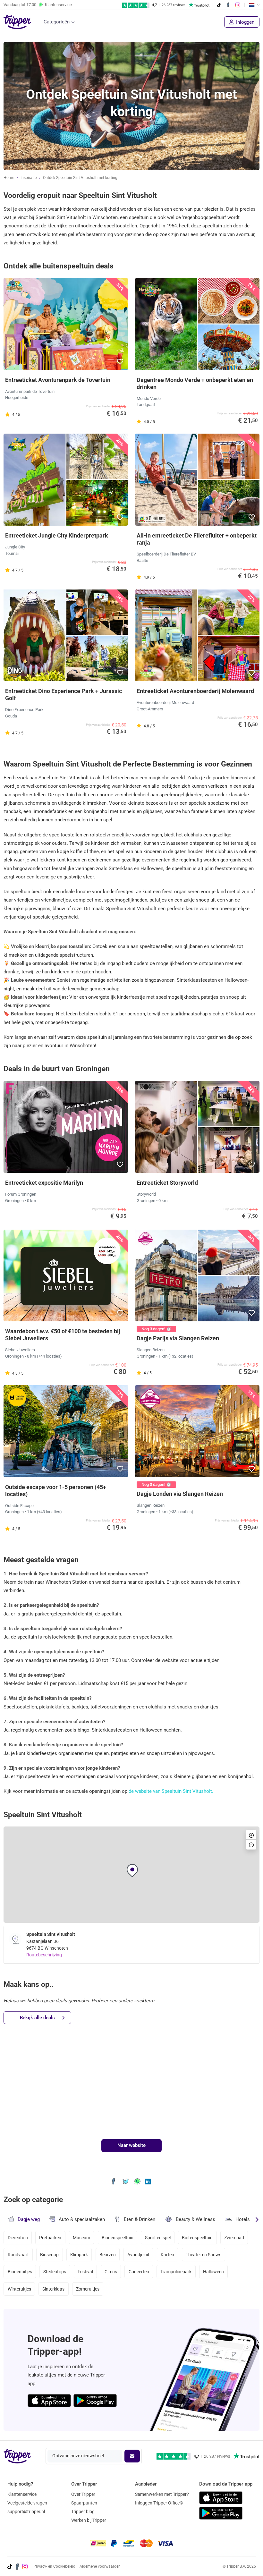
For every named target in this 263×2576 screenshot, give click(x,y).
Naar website (131, 2145)
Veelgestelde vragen (27, 2503)
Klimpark (79, 2255)
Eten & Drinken (140, 2219)
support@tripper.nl (26, 2512)
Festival (85, 2272)
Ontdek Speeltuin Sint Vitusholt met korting (80, 178)
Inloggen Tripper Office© (159, 2503)
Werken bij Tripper (89, 2520)
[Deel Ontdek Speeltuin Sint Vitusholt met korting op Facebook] (113, 2181)
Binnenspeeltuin (118, 2238)
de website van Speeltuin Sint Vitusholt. (171, 1791)
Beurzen (108, 2255)
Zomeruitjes (88, 2289)
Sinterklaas (53, 2289)
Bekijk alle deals (37, 2018)
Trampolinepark (176, 2272)
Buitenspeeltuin (197, 2238)
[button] (120, 362)
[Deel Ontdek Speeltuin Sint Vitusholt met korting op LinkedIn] (148, 2181)
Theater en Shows (204, 2255)
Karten (167, 2255)
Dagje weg (29, 2219)
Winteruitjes (19, 2289)
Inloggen (245, 22)
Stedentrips (55, 2272)
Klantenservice (22, 2494)
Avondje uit (138, 2255)
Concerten (139, 2272)
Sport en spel (158, 2238)
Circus (111, 2272)
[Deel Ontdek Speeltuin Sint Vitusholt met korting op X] (126, 2181)
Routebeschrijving (44, 1955)
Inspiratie (29, 178)
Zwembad (234, 2238)
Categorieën (57, 22)
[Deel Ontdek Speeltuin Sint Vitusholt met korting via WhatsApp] (137, 2181)
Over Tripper (83, 2494)
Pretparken (50, 2238)
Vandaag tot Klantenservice (38, 5)
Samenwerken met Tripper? (162, 2494)
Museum (81, 2238)
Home (9, 178)
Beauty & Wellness (195, 2219)
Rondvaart (18, 2255)
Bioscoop (49, 2255)
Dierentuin (18, 2238)
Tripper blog (83, 2512)
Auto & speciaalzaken (82, 2219)
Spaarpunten (84, 2503)
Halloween (213, 2272)
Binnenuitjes (20, 2272)
